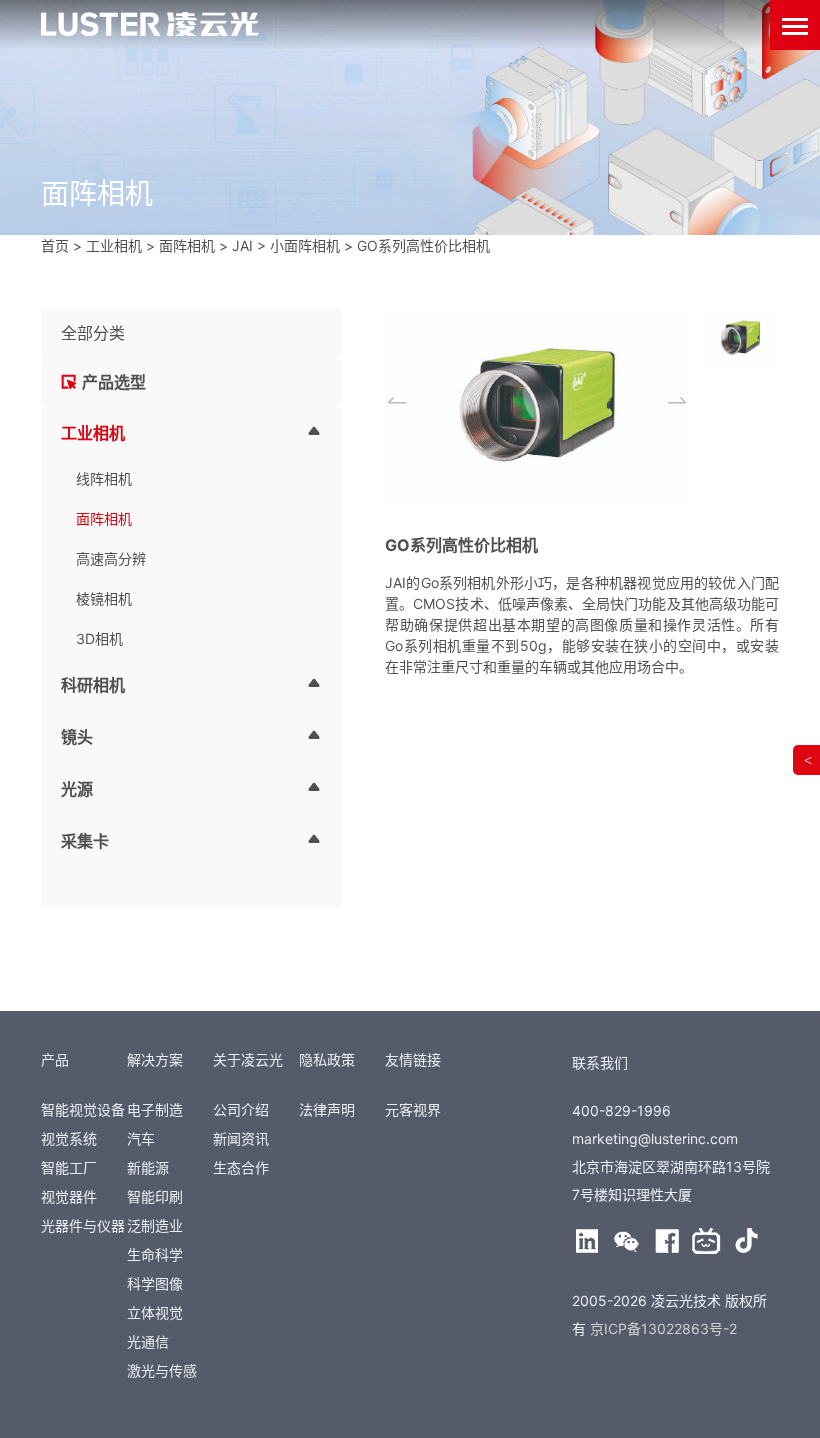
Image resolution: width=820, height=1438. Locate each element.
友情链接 (413, 1059)
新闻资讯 (241, 1138)
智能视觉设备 (83, 1109)
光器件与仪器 (83, 1225)
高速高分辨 (111, 558)
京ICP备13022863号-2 (663, 1328)
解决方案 (155, 1059)
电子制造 (155, 1109)
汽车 (141, 1138)
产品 (55, 1059)
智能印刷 (155, 1196)
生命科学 (155, 1254)
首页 (55, 245)
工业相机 (114, 245)
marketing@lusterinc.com (655, 1138)
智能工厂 (69, 1167)
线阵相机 (104, 478)
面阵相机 (187, 245)
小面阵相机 (305, 245)
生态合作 (241, 1167)
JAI (242, 245)
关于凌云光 (248, 1059)
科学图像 (155, 1283)
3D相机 (99, 638)
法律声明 (327, 1109)
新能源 (148, 1167)
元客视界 (413, 1109)
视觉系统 (69, 1138)
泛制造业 (155, 1225)
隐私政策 (327, 1059)
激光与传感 (162, 1370)
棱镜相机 (104, 598)
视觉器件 (69, 1196)
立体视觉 (155, 1312)
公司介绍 (241, 1109)
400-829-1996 (621, 1110)
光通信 (148, 1341)
